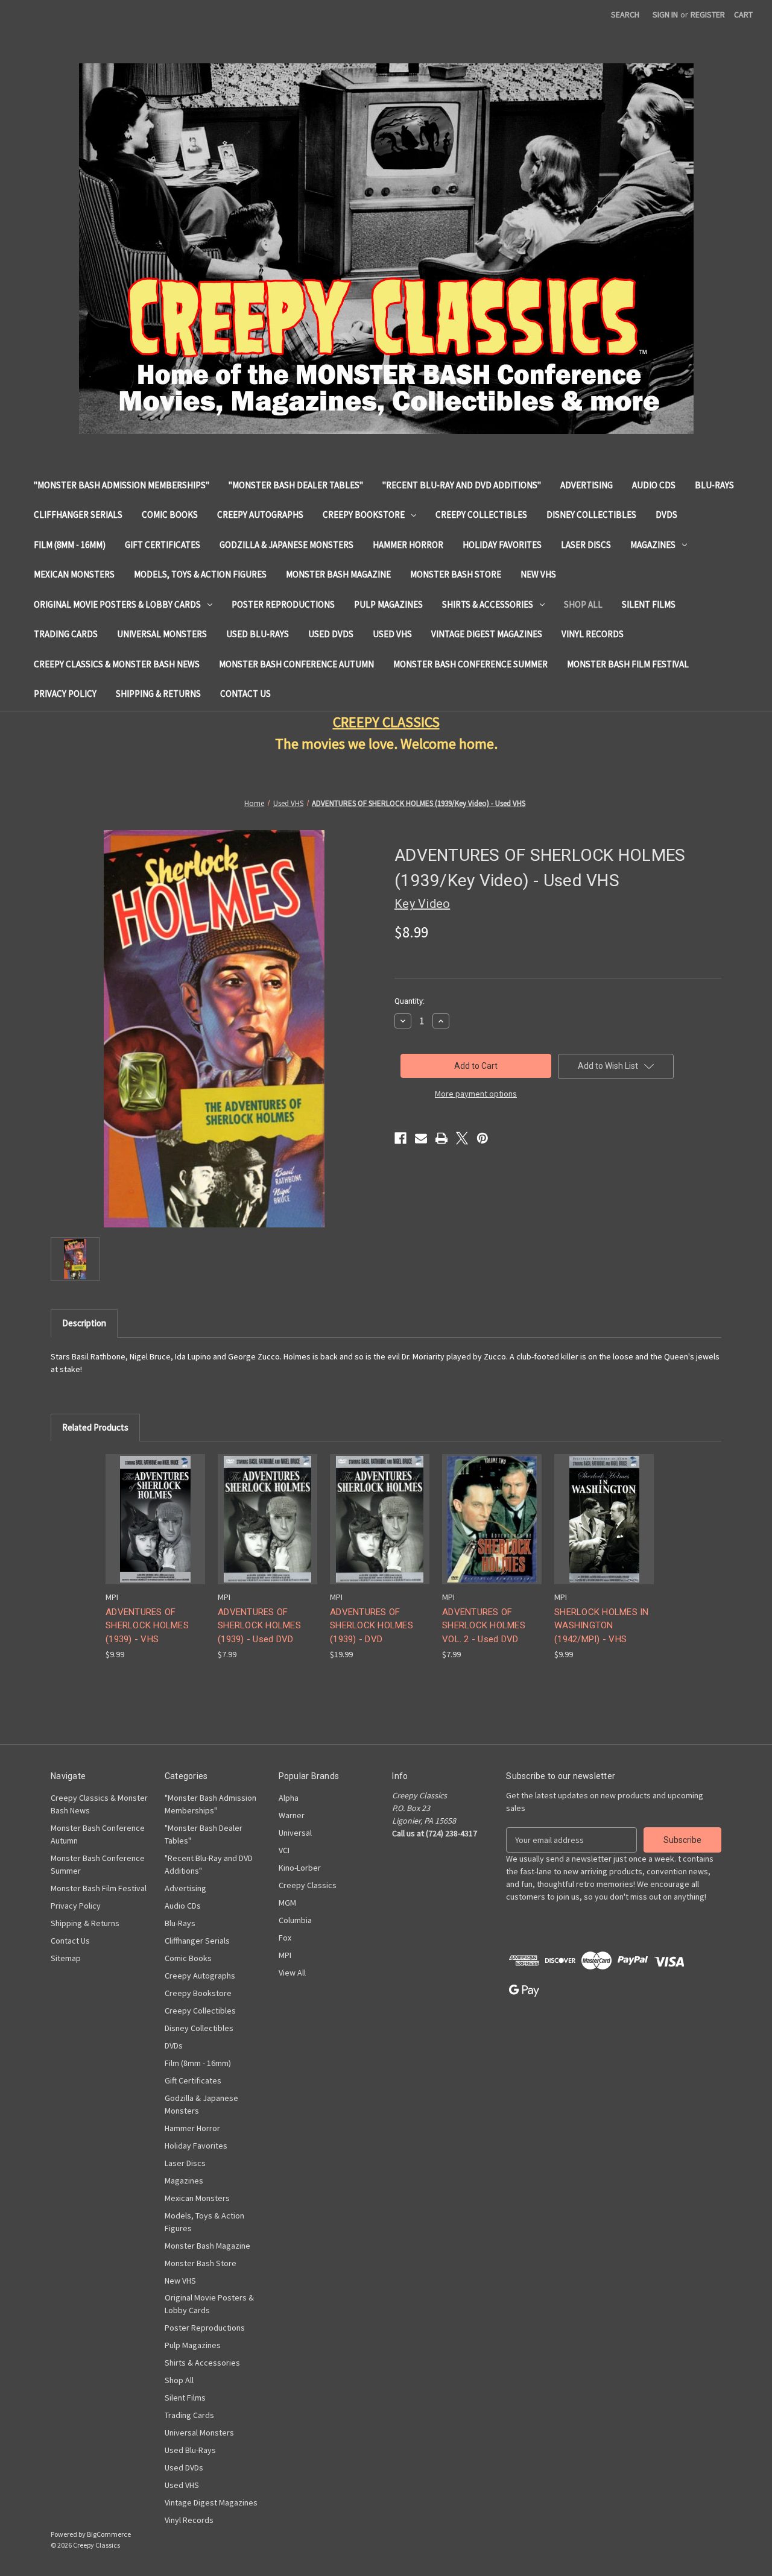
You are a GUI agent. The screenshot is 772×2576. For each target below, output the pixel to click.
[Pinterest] (482, 1138)
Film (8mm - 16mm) (70, 545)
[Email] (421, 1138)
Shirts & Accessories (488, 604)
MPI (285, 1955)
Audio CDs (654, 485)
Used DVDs (331, 634)
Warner (292, 1815)
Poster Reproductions (283, 604)
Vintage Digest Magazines (487, 634)
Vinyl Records (593, 634)
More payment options (476, 1094)
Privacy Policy (65, 694)
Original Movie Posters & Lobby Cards (117, 604)
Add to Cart (156, 1530)
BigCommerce (109, 2534)
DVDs (666, 515)
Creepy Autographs (260, 515)
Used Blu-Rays (258, 634)
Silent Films (649, 604)
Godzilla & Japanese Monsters (286, 545)
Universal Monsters (162, 634)
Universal (295, 1833)
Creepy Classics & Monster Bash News (117, 664)
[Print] (441, 1138)
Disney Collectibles (591, 515)
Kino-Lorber (300, 1868)
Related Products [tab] (95, 1427)
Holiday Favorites (502, 545)
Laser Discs (586, 545)
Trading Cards (66, 634)
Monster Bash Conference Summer (470, 664)
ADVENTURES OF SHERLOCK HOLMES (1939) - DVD (372, 1626)
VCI (284, 1850)
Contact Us (245, 694)
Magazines (653, 545)
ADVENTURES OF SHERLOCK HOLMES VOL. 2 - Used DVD (484, 1626)
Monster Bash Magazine (338, 574)
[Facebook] (400, 1138)
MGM (287, 1903)
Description (84, 1323)
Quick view (154, 1509)
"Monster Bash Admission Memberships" (122, 485)
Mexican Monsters (74, 574)
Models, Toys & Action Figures (200, 574)
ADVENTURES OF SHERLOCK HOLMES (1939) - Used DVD (259, 1626)
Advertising (587, 485)
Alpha (289, 1798)
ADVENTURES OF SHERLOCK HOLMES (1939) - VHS (147, 1626)
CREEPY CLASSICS (386, 722)
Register (708, 14)
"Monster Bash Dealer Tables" (296, 485)
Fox (285, 1938)
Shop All (583, 604)
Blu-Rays (714, 485)
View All (292, 1973)
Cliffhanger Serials (78, 515)
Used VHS (392, 634)
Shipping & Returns (158, 694)
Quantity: (410, 1001)
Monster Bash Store (456, 574)
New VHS (538, 574)
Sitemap (66, 1958)
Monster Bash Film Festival (628, 664)
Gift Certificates (163, 545)
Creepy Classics (308, 1885)
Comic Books (170, 515)
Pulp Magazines (388, 604)
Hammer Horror (408, 545)
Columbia (295, 1920)
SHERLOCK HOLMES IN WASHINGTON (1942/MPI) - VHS (602, 1626)
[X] (462, 1138)
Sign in (665, 14)
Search (625, 14)
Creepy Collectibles (481, 515)
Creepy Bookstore (364, 515)
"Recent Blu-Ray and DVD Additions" (462, 485)
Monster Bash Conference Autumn (296, 664)
